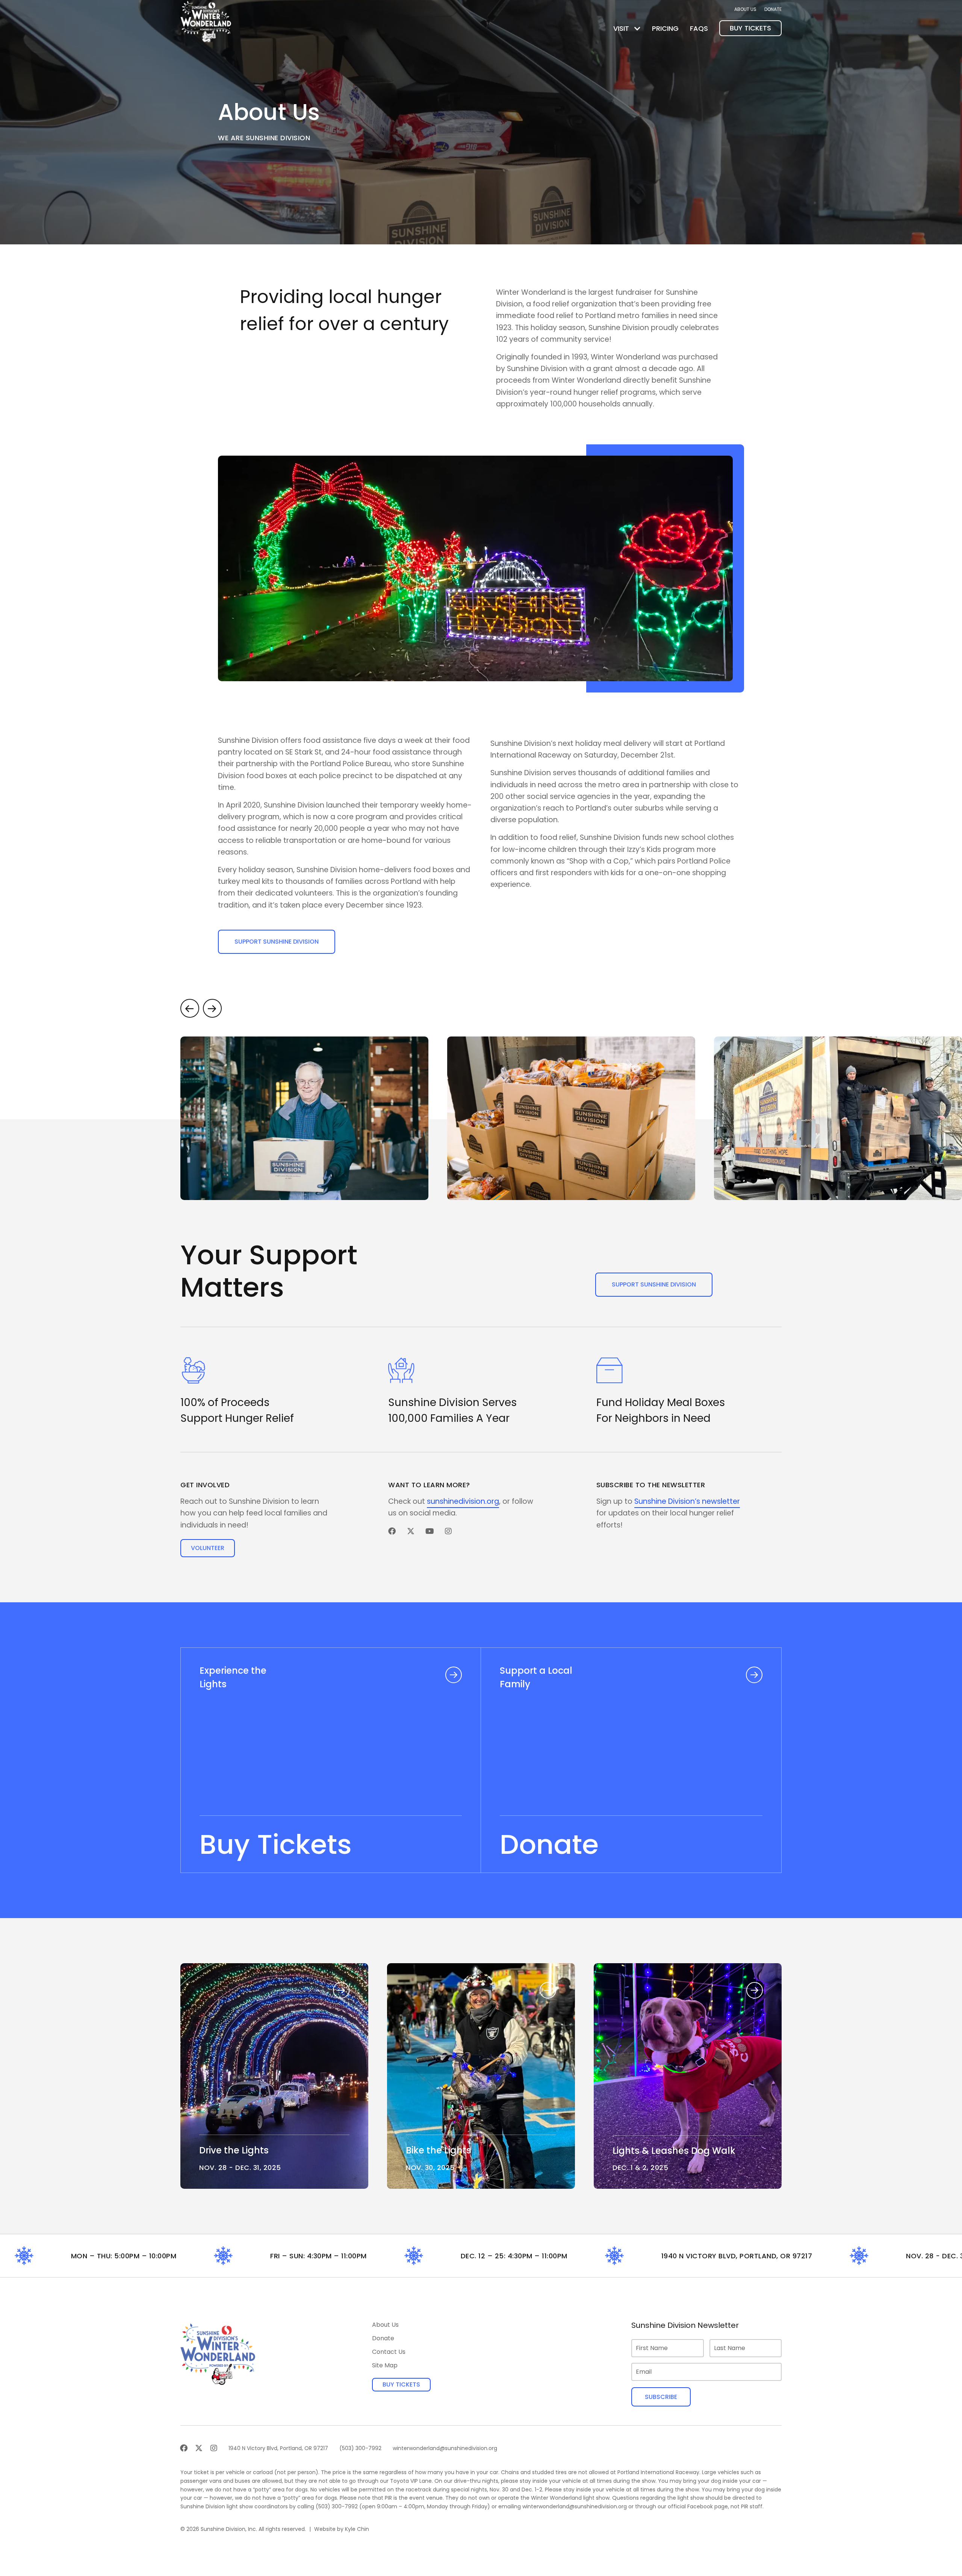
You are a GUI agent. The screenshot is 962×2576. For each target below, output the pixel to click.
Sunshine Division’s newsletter (687, 1501)
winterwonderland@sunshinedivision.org (575, 2506)
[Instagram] (448, 1531)
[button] (190, 1008)
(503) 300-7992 (337, 2506)
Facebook (700, 2506)
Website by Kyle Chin (342, 2529)
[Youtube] (430, 1531)
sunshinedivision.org (463, 1501)
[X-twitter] (411, 1531)
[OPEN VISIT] (637, 28)
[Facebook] (392, 1531)
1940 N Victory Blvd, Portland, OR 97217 (684, 2256)
